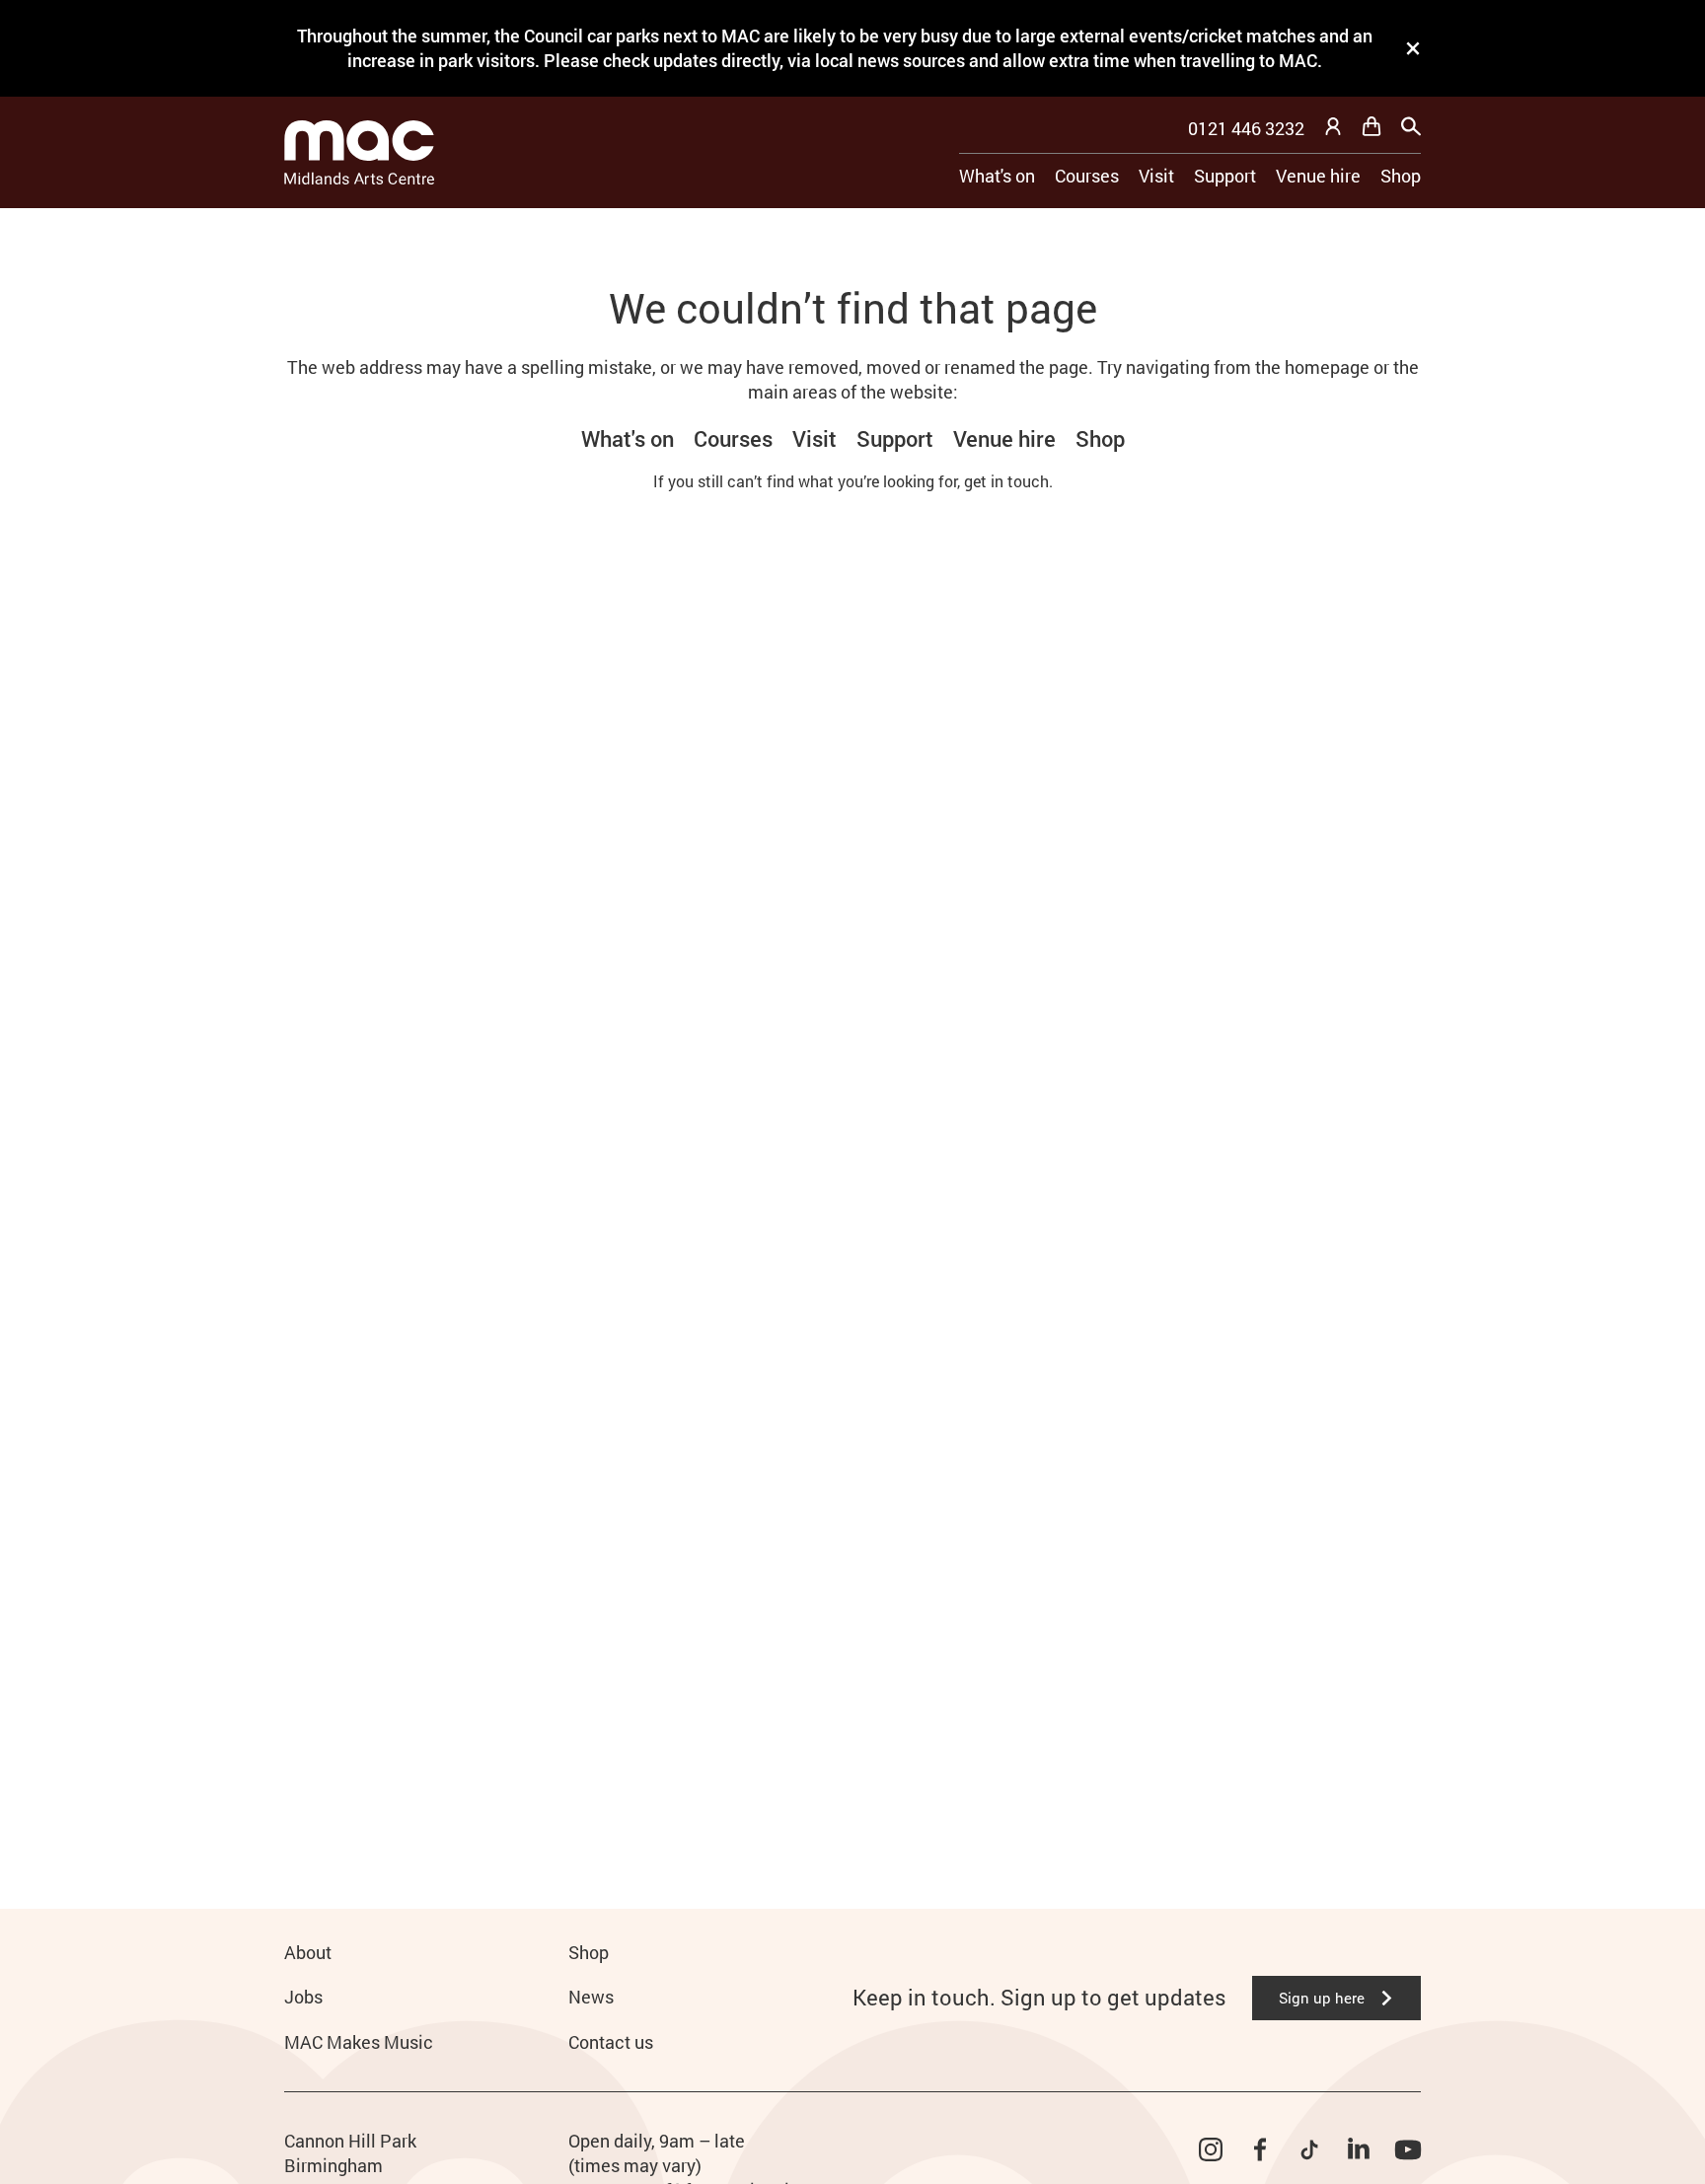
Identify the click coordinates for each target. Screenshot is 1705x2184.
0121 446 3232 (1246, 128)
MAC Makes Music (359, 2042)
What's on (997, 176)
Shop (1401, 176)
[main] (852, 1027)
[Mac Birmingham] (359, 152)
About (308, 1952)
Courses (1087, 176)
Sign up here (1322, 1998)
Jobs (303, 1997)
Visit (1156, 176)
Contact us (611, 2042)
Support (1225, 176)
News (591, 1997)
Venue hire (1318, 176)
